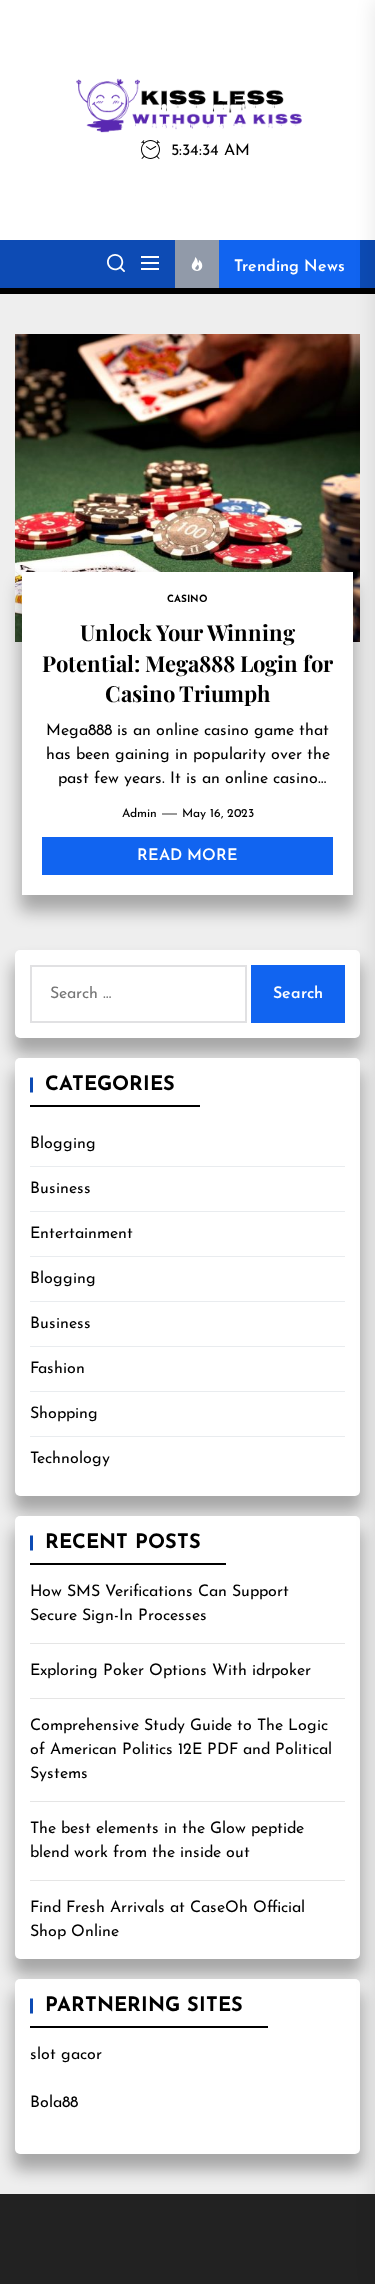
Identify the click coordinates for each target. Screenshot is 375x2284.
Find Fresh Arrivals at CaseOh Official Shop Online (167, 1920)
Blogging (63, 1144)
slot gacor (66, 2055)
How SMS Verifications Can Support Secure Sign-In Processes (159, 1604)
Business (60, 1189)
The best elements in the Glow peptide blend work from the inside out (167, 1841)
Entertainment (81, 1234)
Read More (187, 856)
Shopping (64, 1414)
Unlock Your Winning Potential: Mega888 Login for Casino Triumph (187, 662)
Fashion (57, 1369)
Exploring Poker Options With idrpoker (170, 1671)
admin (139, 814)
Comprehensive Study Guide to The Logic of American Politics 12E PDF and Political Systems (181, 1750)
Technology (70, 1459)
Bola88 (54, 2103)
